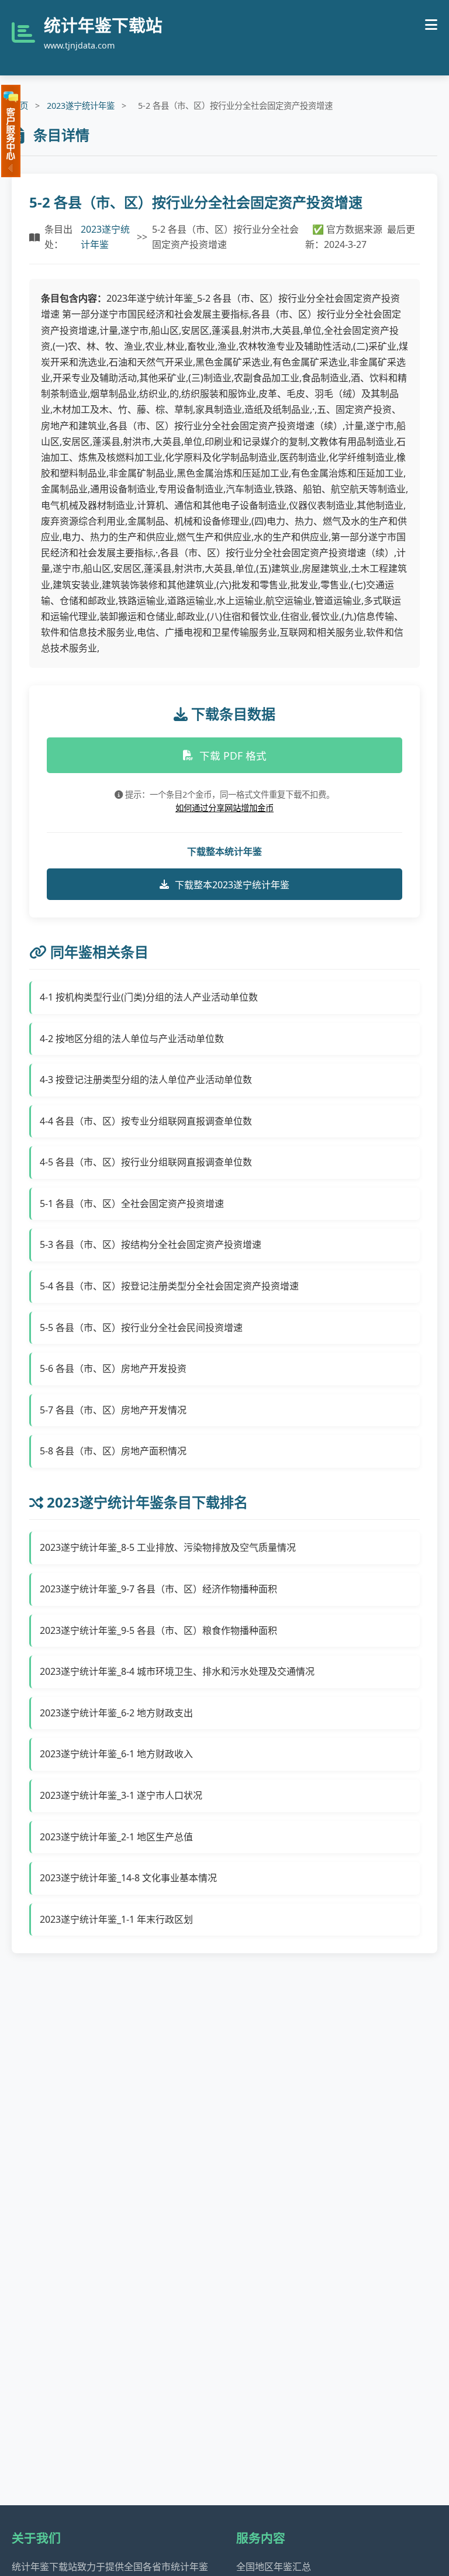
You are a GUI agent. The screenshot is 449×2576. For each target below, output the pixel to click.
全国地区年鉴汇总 (274, 2567)
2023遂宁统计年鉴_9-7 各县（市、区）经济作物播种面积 (158, 1589)
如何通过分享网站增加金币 (224, 808)
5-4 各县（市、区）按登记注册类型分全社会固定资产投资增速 (169, 1286)
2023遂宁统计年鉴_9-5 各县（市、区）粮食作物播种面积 (158, 1630)
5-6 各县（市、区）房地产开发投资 (113, 1368)
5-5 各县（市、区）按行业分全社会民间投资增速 (141, 1327)
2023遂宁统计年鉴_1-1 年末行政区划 (116, 1919)
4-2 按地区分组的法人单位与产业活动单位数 (132, 1039)
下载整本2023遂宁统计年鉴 (232, 885)
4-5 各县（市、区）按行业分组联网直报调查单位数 (146, 1162)
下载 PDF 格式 (233, 756)
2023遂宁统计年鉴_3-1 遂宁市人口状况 (121, 1795)
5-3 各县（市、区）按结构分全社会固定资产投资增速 (151, 1244)
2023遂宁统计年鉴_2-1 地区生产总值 (116, 1837)
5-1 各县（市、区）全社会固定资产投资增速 (132, 1203)
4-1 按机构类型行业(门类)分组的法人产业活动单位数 (149, 997)
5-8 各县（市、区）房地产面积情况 (113, 1451)
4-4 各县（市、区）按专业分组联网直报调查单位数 (146, 1121)
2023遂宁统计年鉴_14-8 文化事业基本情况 (128, 1878)
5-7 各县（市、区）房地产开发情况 (113, 1410)
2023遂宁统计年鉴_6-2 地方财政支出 (116, 1713)
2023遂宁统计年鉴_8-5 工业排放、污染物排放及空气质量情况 (168, 1547)
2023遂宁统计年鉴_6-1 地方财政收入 (116, 1754)
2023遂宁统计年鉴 (81, 106)
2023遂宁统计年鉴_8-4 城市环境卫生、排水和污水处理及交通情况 (177, 1671)
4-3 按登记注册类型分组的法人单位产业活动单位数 (146, 1080)
